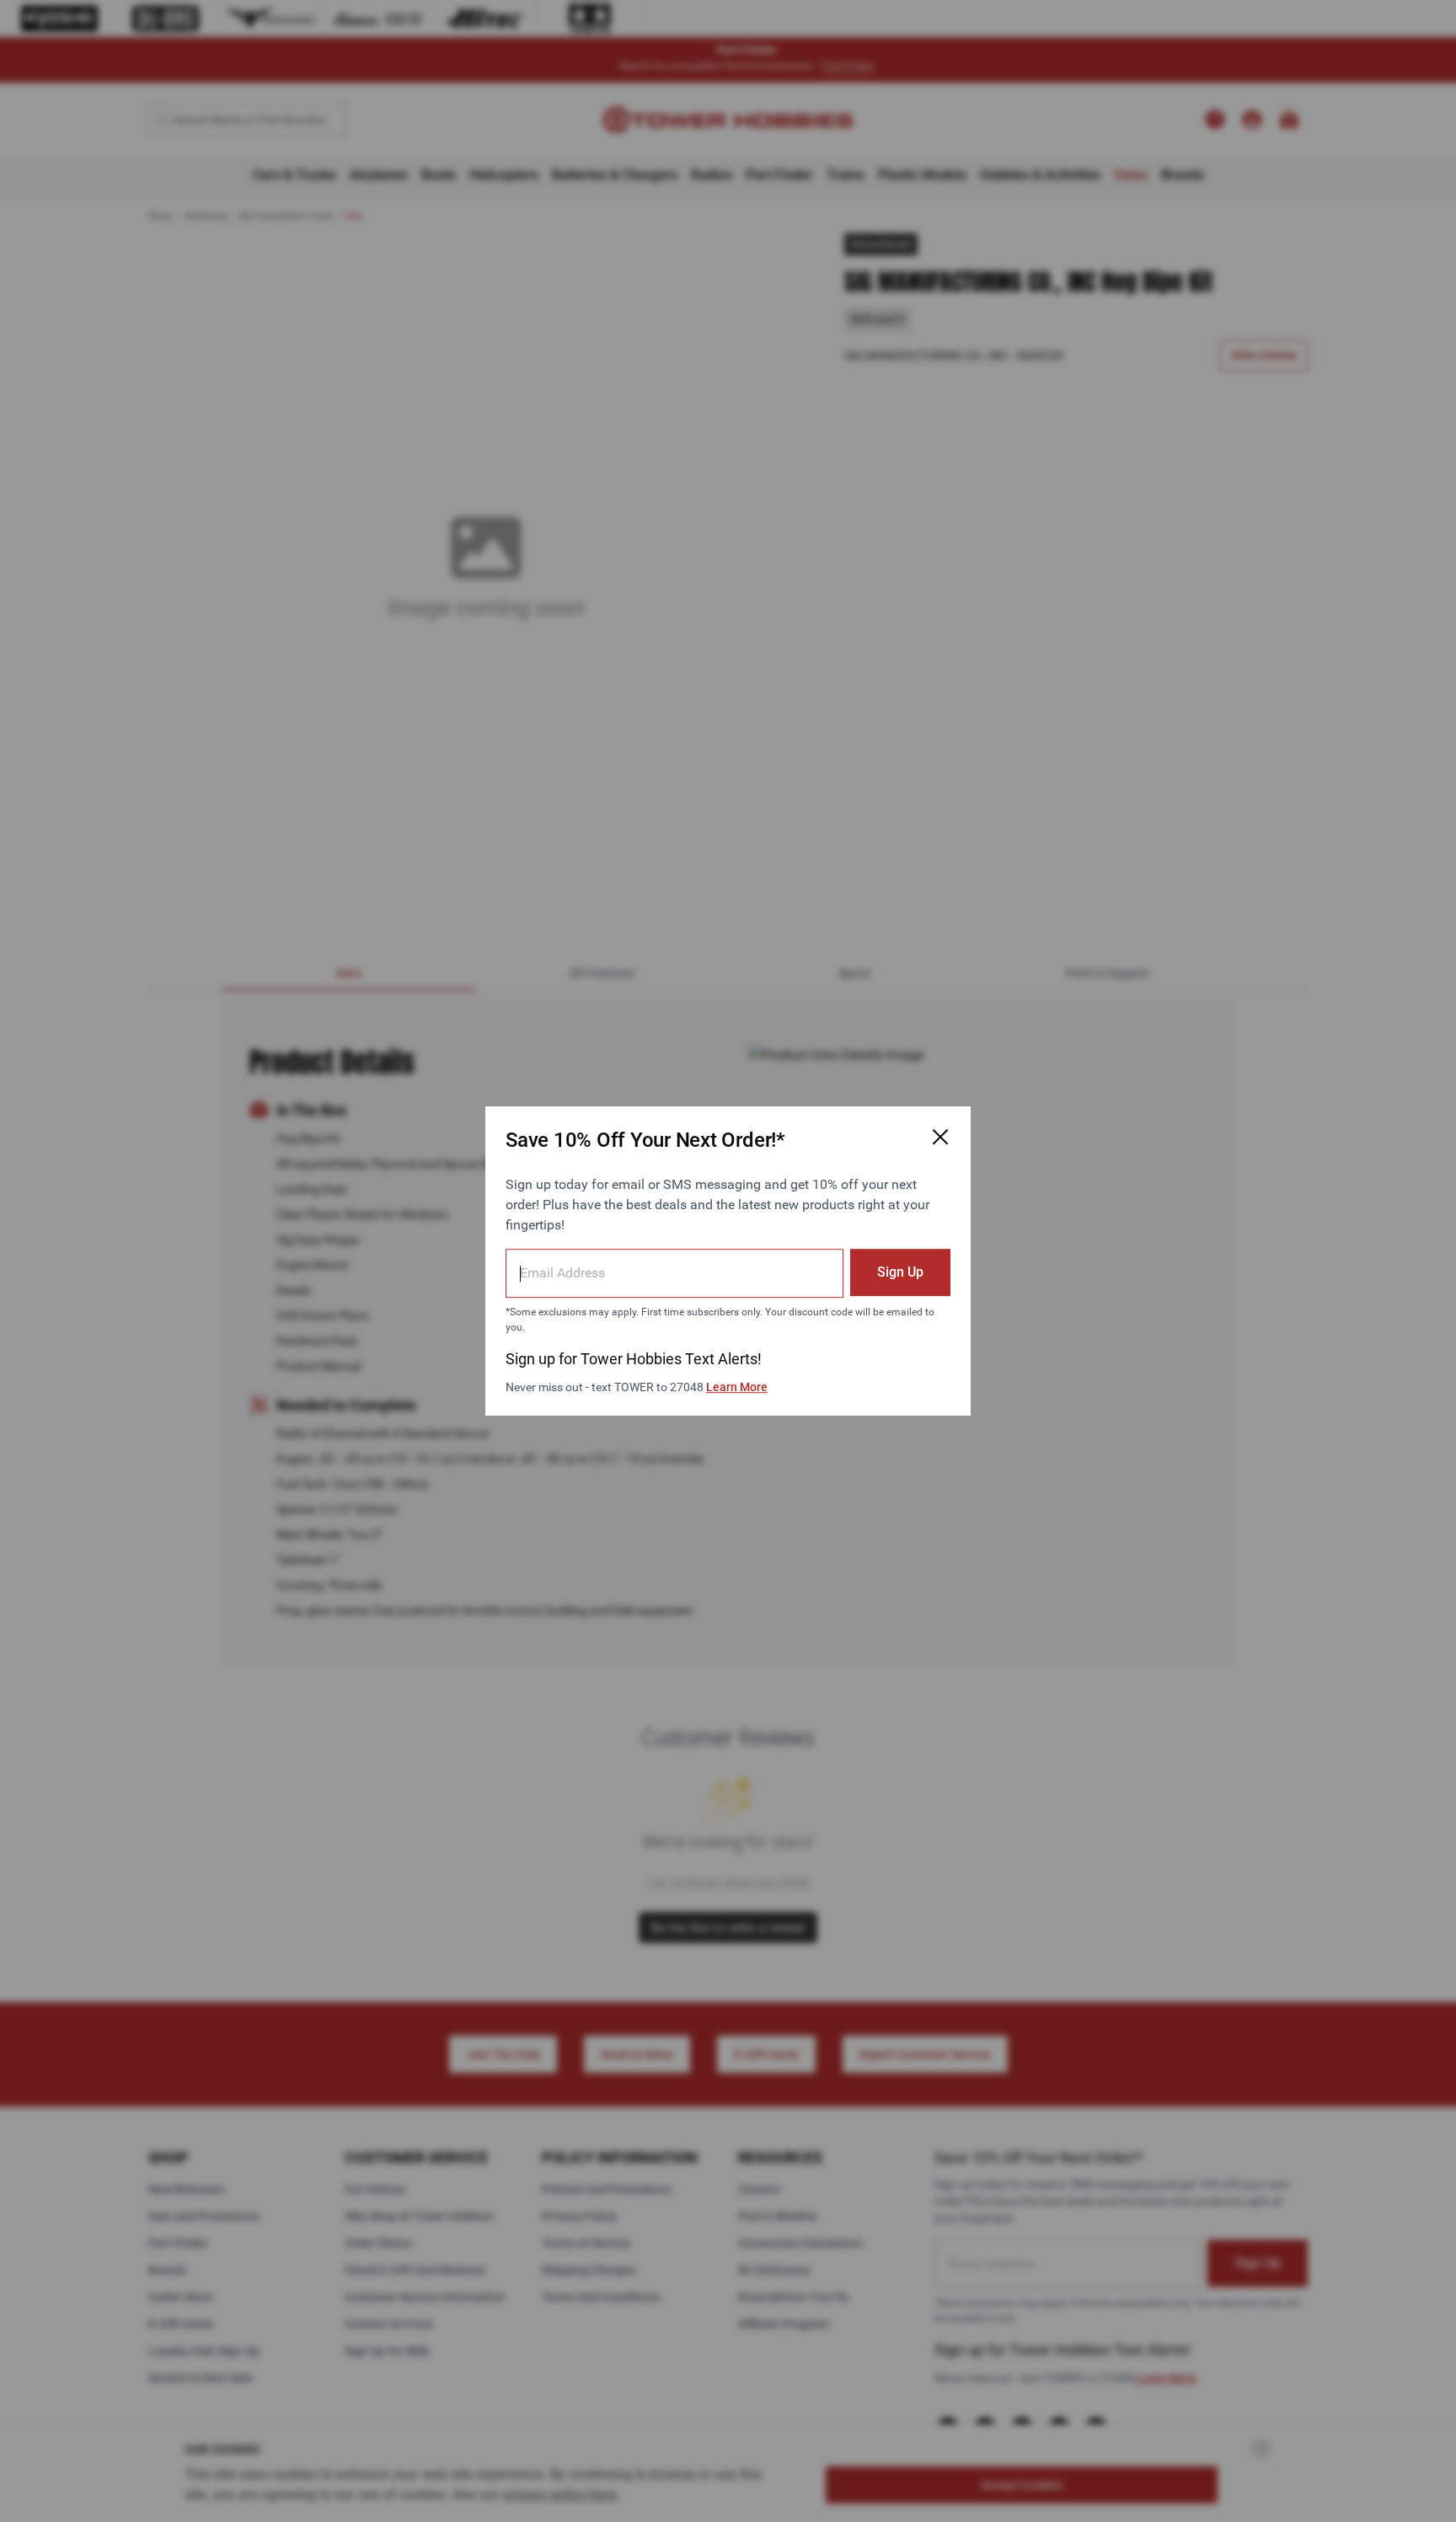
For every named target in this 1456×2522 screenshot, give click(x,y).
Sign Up (900, 1272)
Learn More (737, 1387)
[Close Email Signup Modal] (940, 1137)
